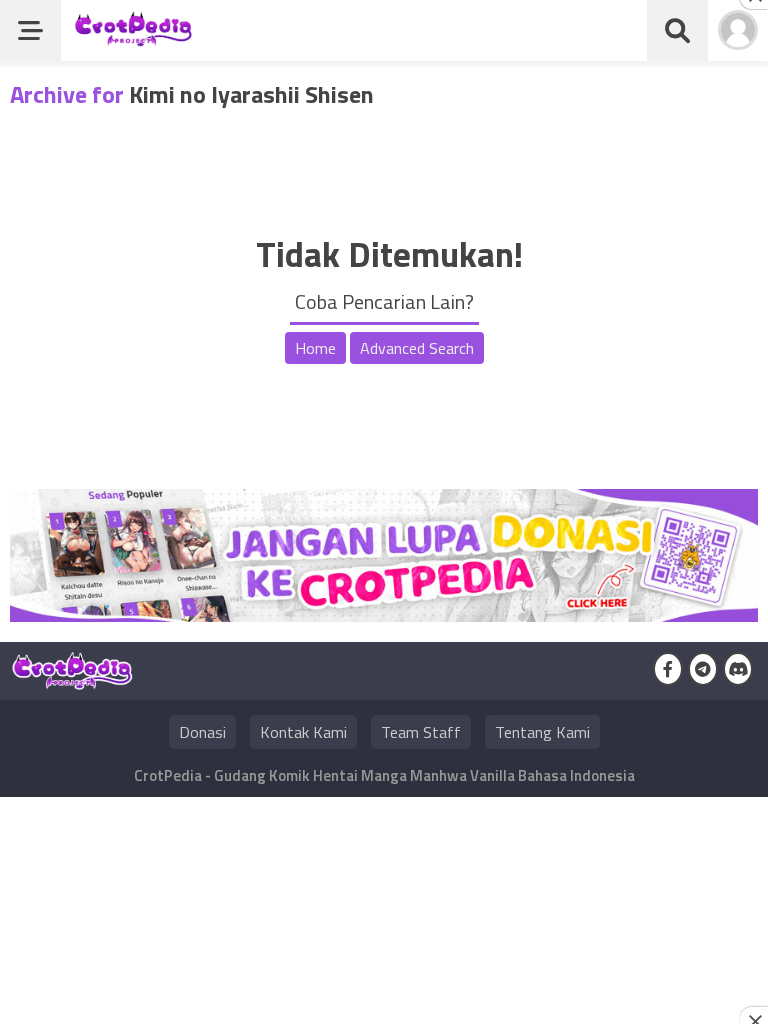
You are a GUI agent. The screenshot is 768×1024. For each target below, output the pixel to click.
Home (315, 348)
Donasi (202, 732)
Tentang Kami (542, 732)
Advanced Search (417, 348)
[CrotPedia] (133, 37)
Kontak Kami (303, 732)
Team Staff (421, 732)
